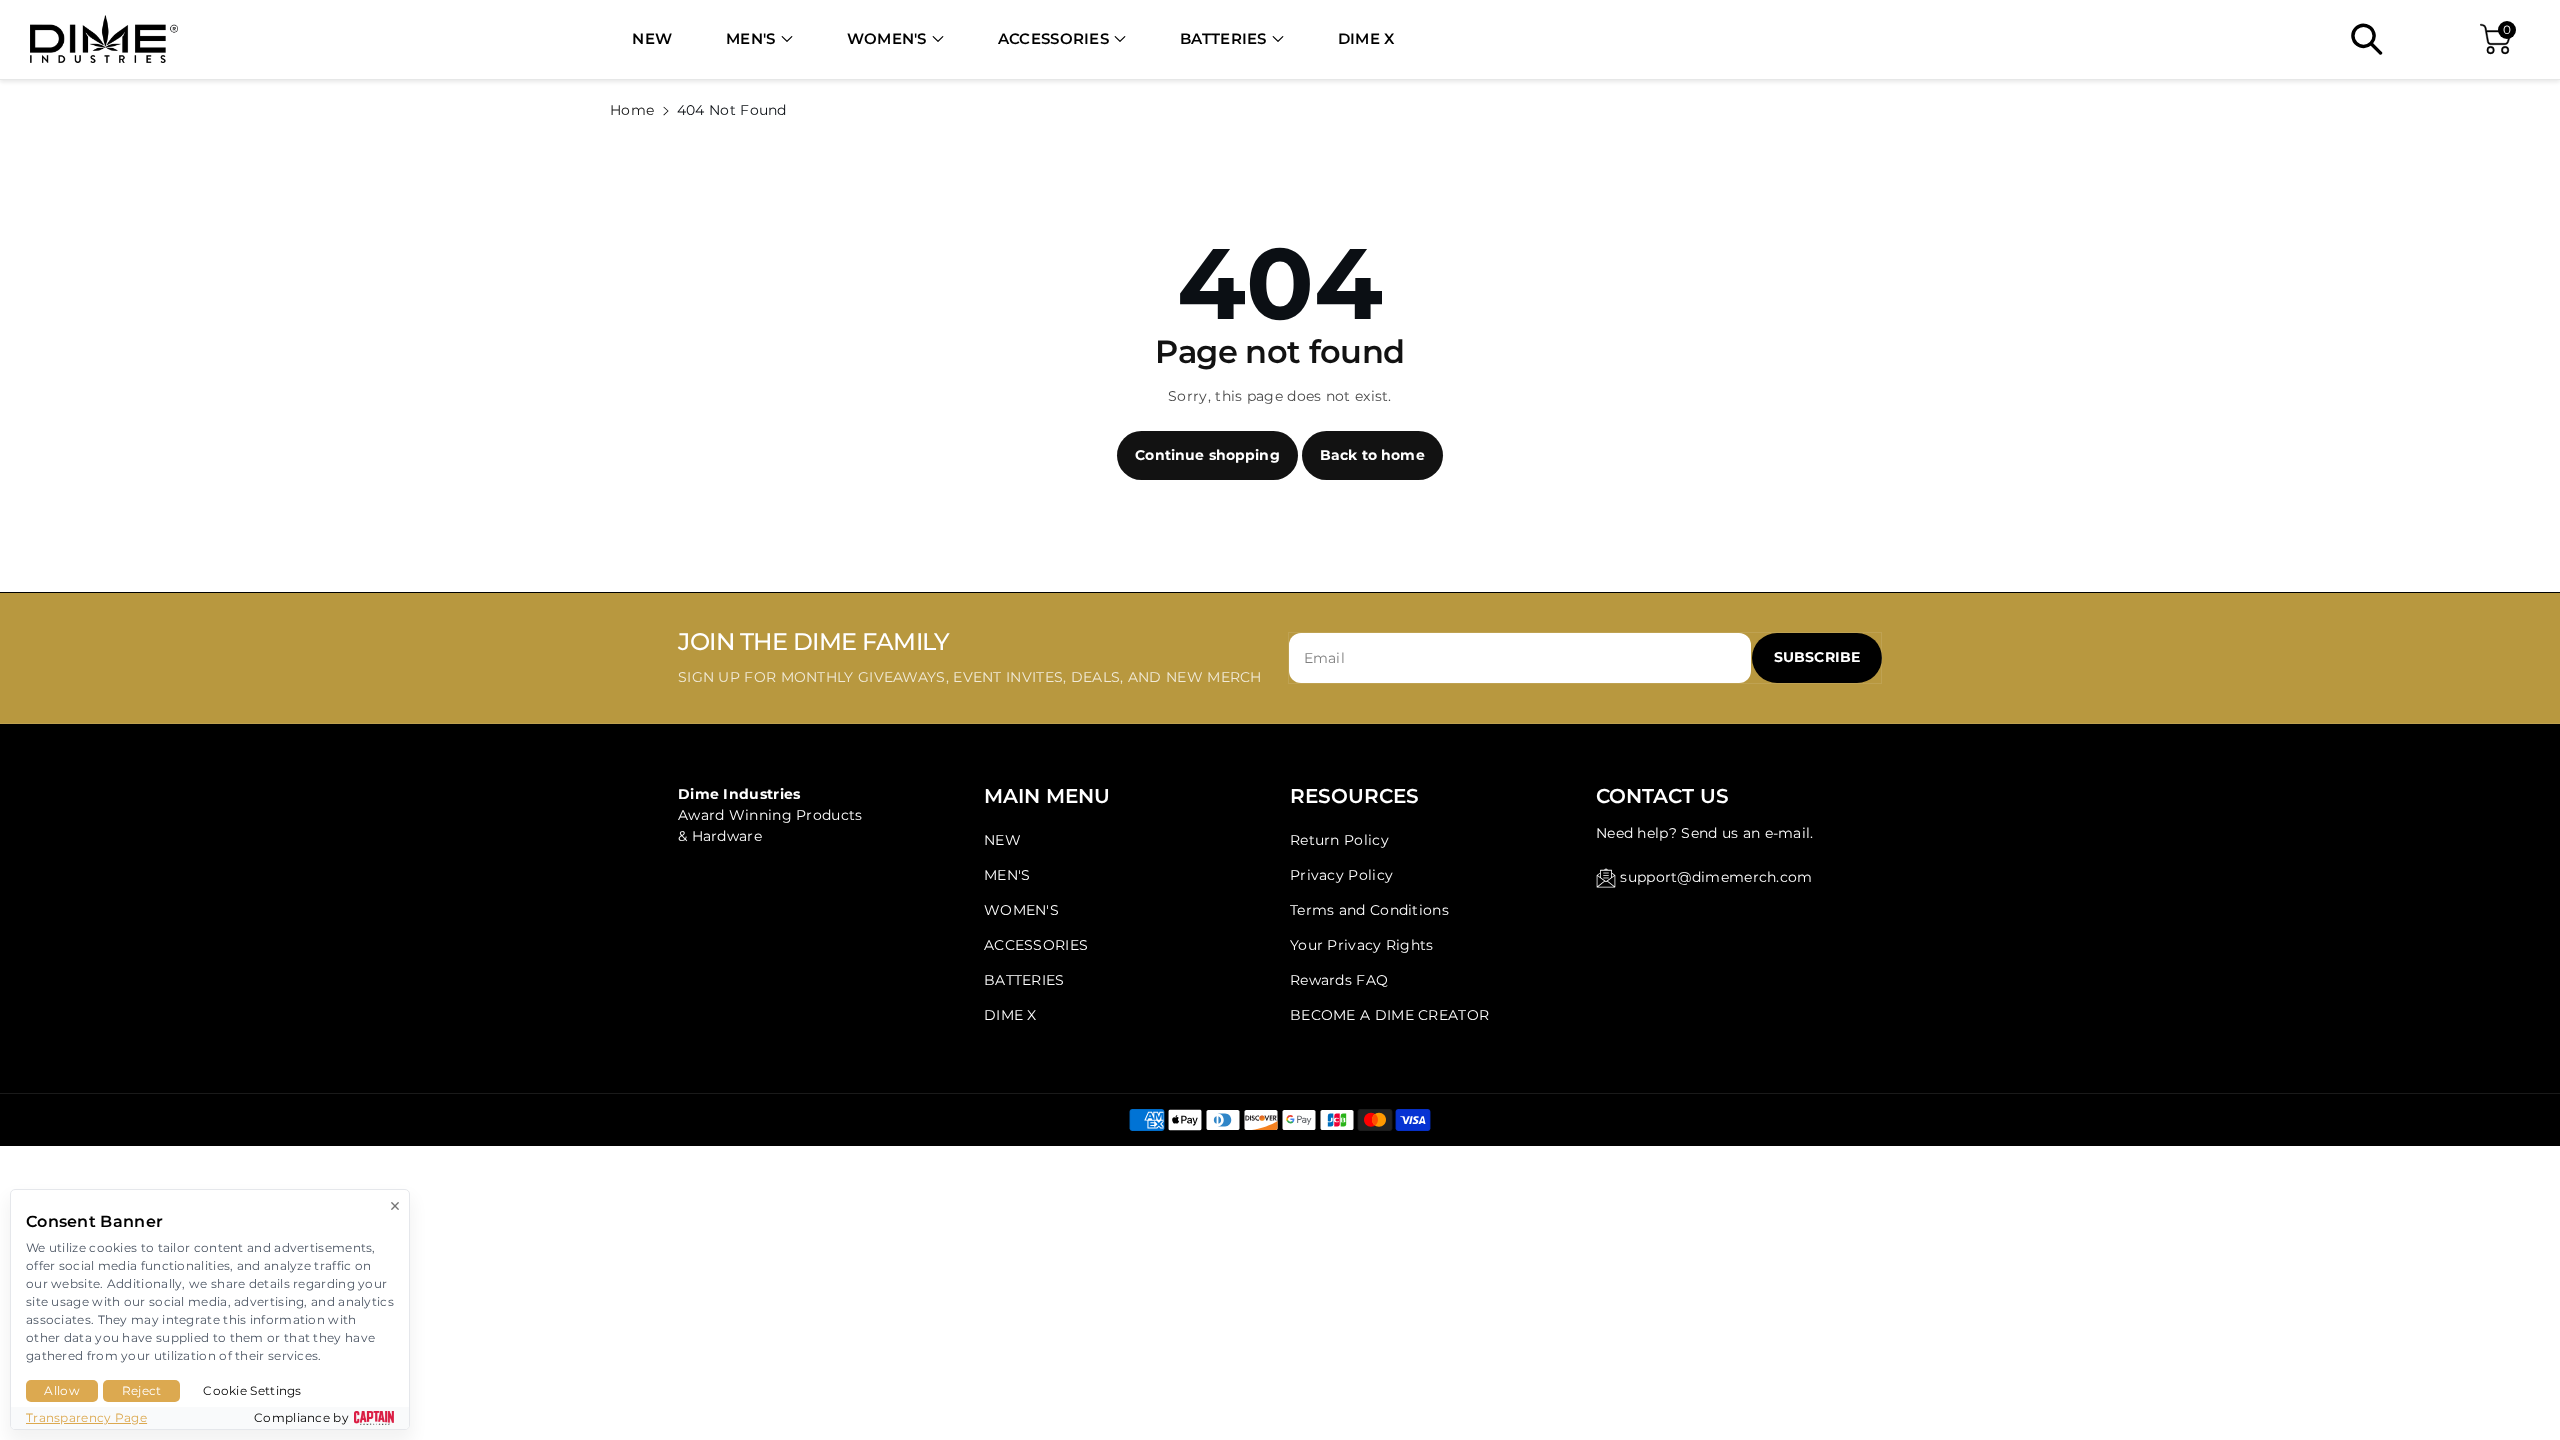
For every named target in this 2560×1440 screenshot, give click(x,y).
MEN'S (751, 38)
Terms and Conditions (1369, 910)
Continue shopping (1207, 455)
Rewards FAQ (1339, 980)
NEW (1002, 840)
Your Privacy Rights (1362, 945)
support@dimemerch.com (1716, 877)
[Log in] (2426, 39)
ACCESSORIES (1053, 38)
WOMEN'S (887, 38)
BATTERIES (1223, 38)
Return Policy (1339, 840)
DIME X (1010, 1015)
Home (632, 110)
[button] (759, 39)
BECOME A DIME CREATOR (1389, 1015)
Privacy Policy (1341, 875)
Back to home (1372, 455)
